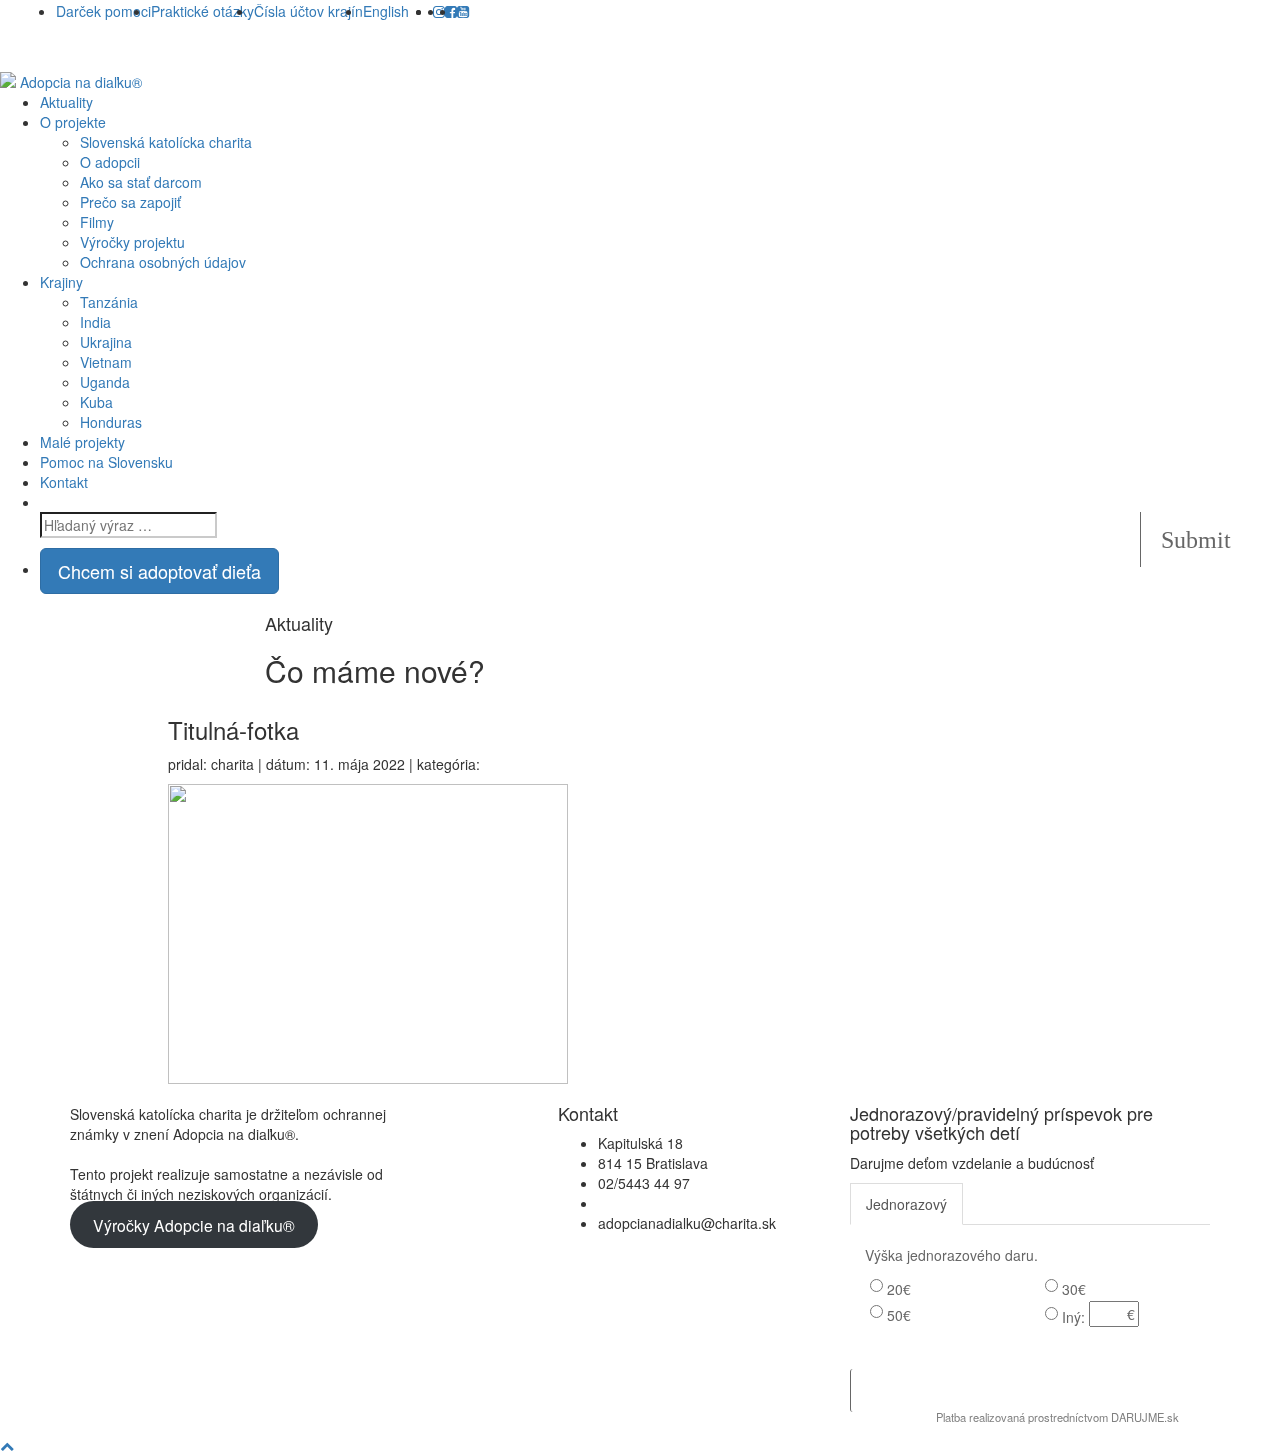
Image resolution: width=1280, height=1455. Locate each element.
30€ (1074, 1289)
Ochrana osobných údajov (163, 262)
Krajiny (61, 282)
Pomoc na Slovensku (106, 462)
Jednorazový (906, 1204)
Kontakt (64, 482)
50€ (899, 1315)
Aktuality (66, 102)
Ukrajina (106, 342)
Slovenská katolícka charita (166, 142)
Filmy (97, 222)
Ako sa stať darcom (141, 182)
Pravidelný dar (1026, 1204)
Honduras (111, 422)
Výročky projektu (132, 242)
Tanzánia (109, 302)
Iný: (1073, 1317)
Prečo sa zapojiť (130, 202)
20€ (899, 1289)
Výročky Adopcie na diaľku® (194, 1225)
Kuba (96, 402)
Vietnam (106, 362)
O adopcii (110, 162)
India (95, 322)
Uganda (105, 382)
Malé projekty (82, 442)
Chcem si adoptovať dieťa (159, 571)
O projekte (73, 122)
